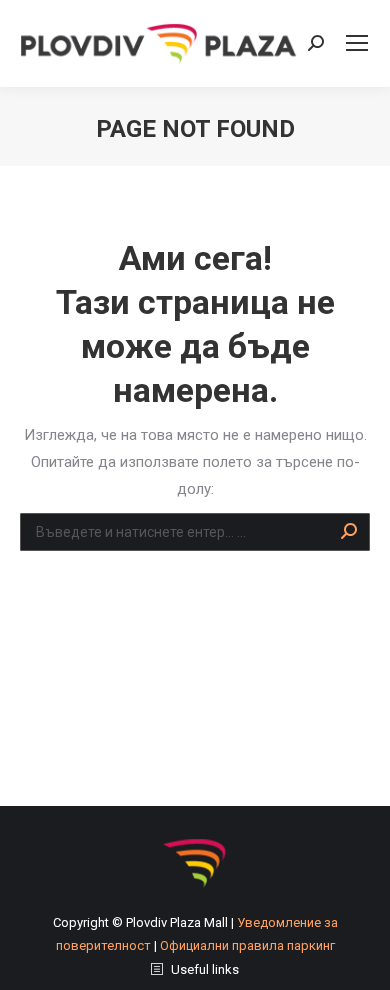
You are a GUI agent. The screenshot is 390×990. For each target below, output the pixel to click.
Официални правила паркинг (247, 945)
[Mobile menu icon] (357, 43)
